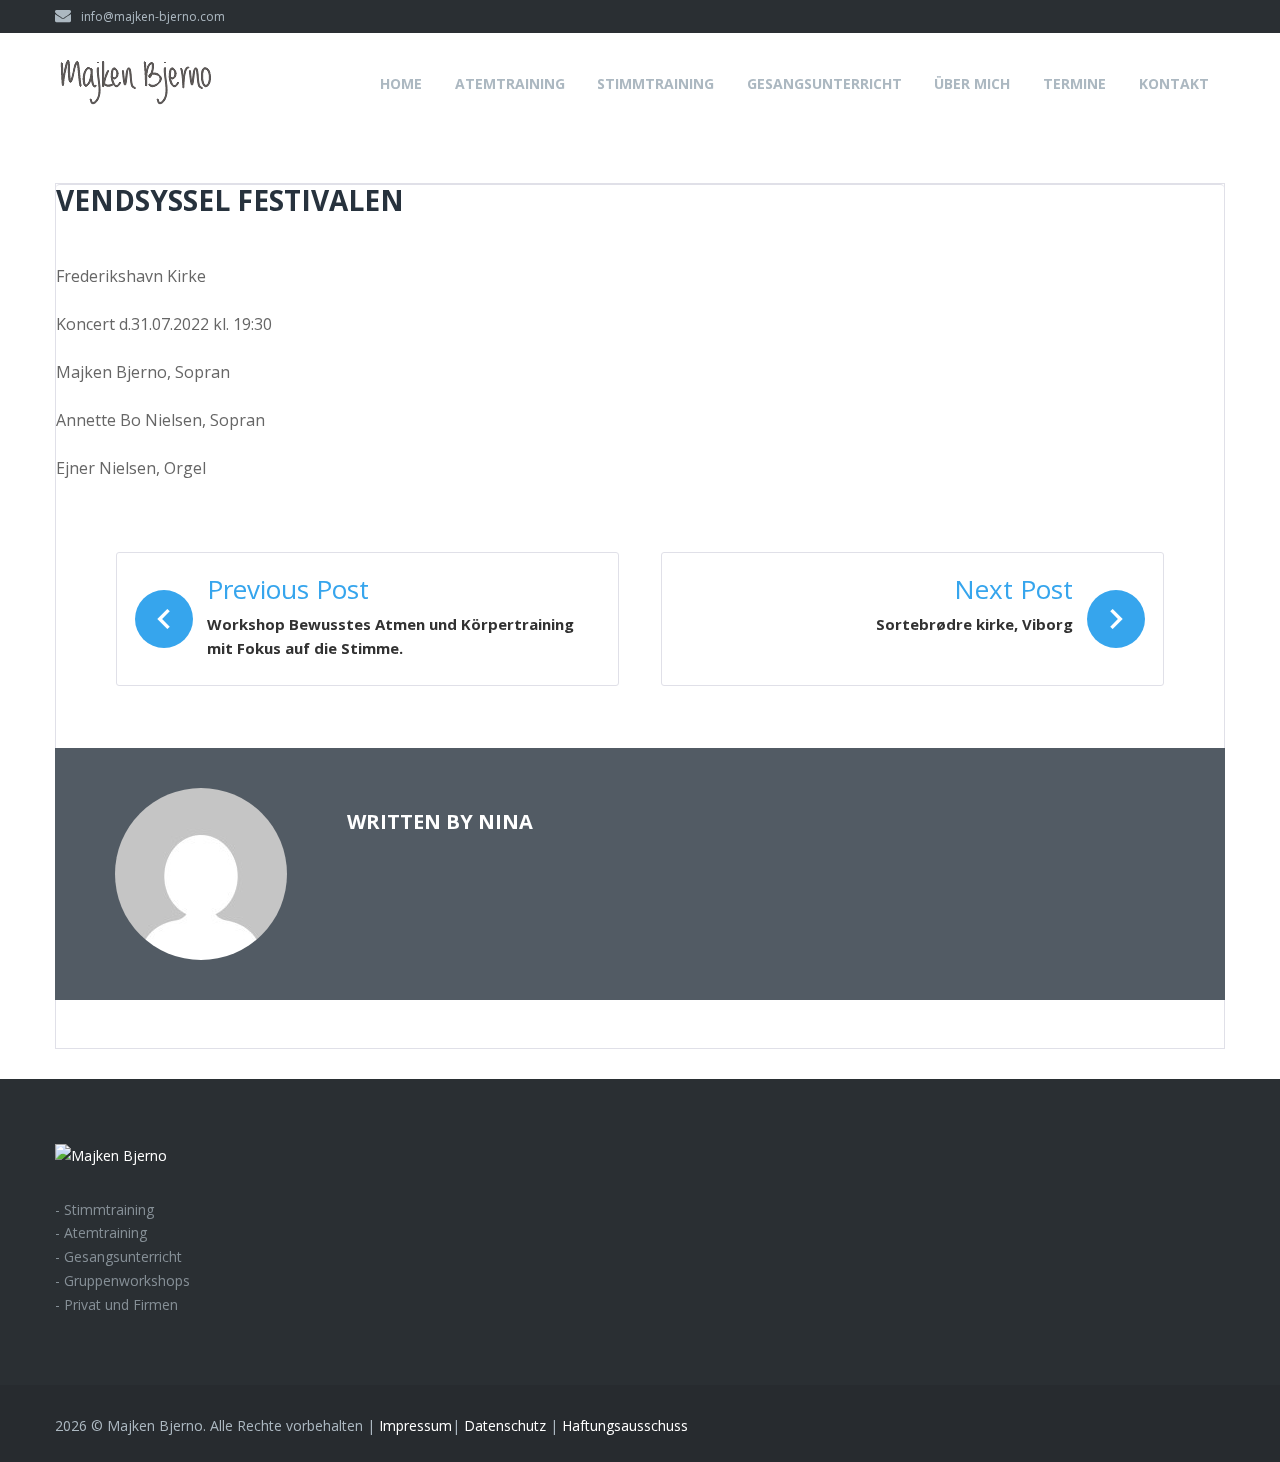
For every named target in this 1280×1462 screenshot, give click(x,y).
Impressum (415, 1425)
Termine (1074, 83)
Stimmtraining (655, 83)
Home (401, 83)
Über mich (972, 83)
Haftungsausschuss (625, 1425)
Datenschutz (505, 1425)
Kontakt (1174, 83)
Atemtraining (510, 83)
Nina (505, 821)
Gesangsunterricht (824, 83)
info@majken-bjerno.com (153, 16)
